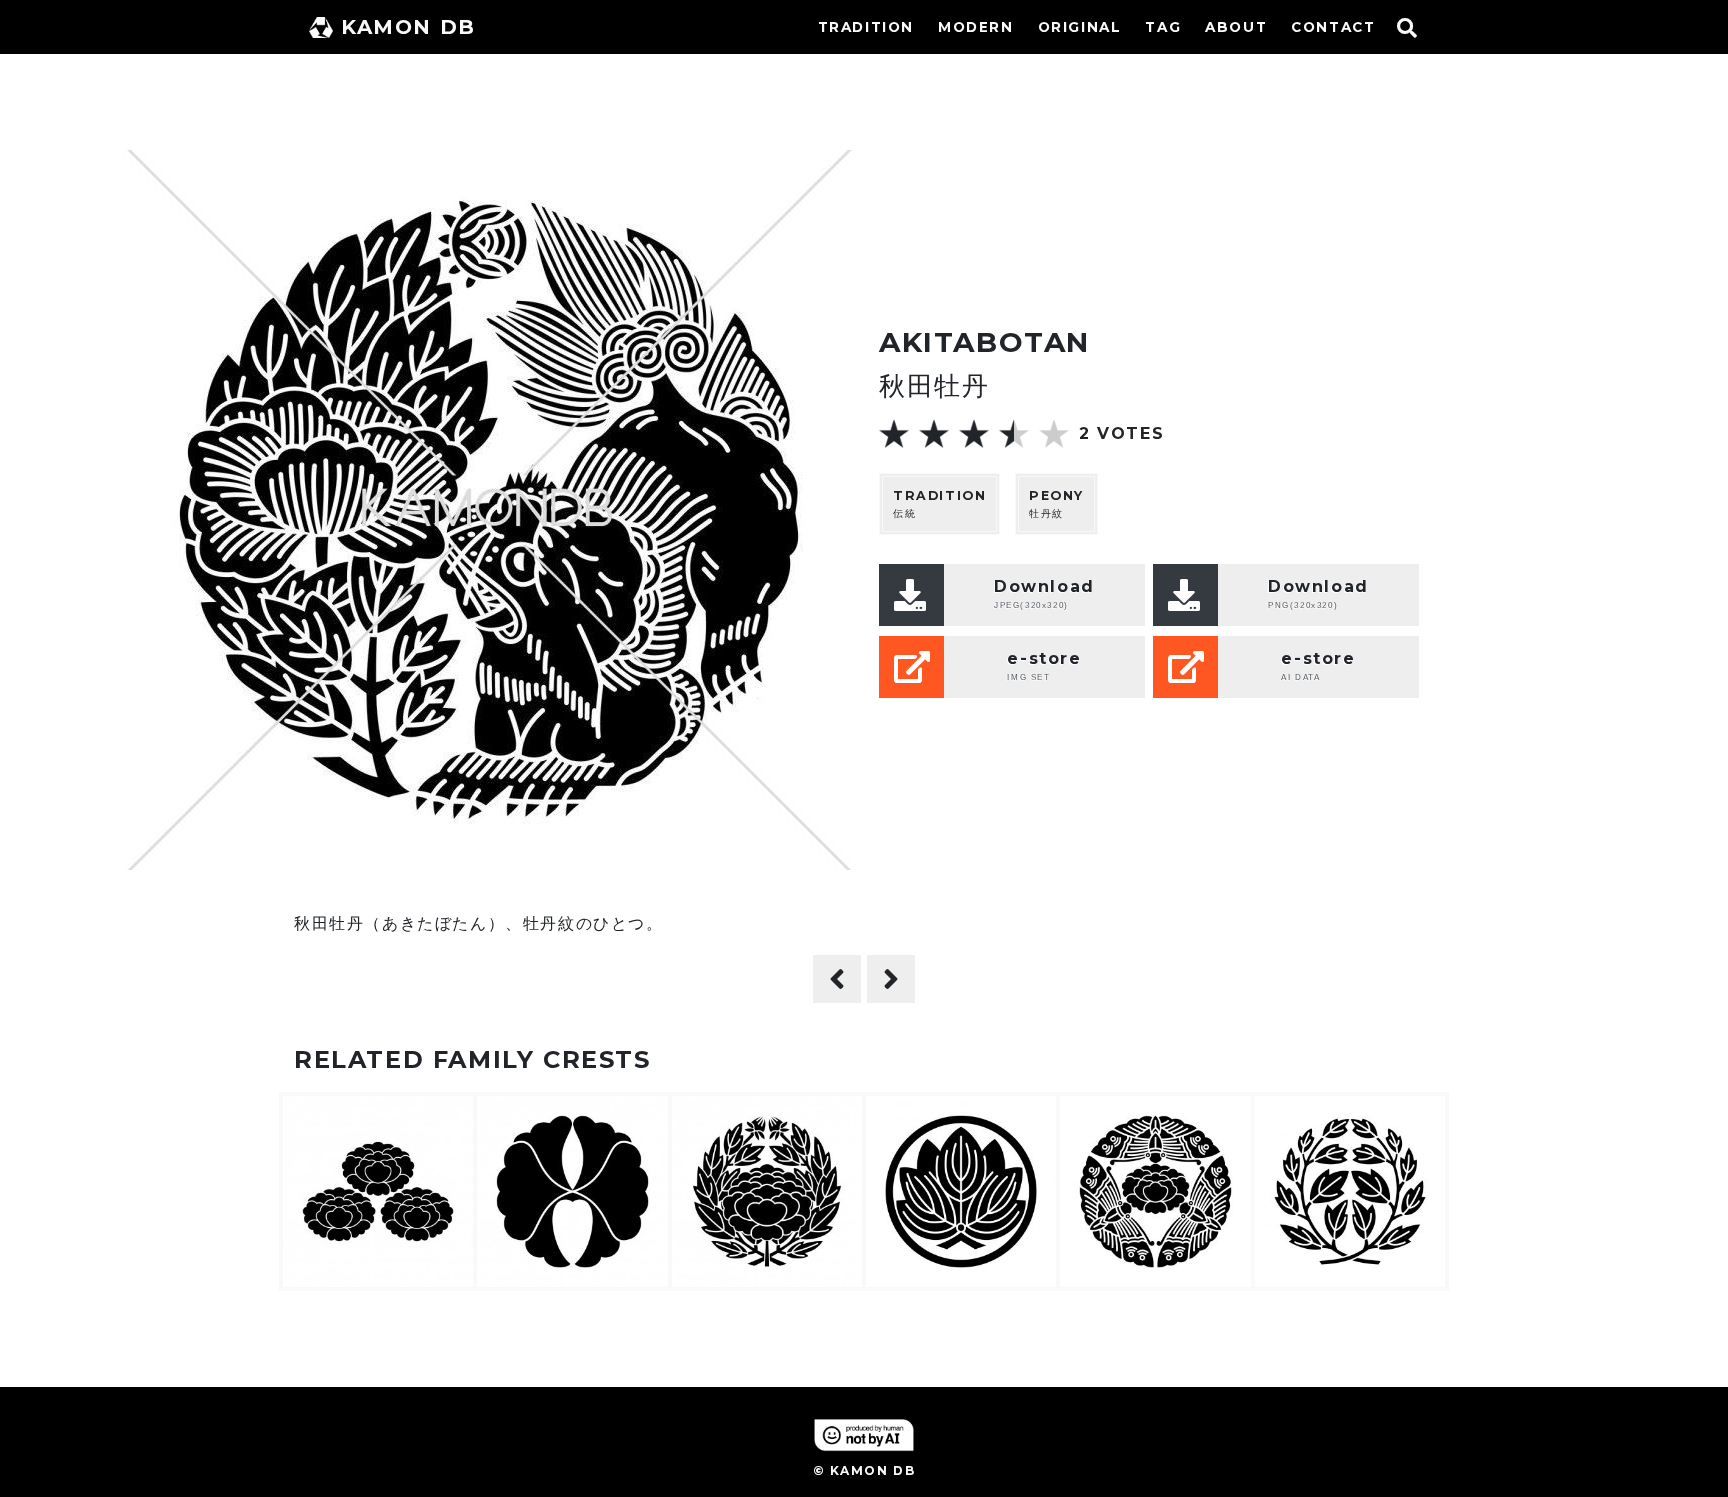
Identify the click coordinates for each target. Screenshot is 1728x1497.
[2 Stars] (934, 434)
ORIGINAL (1080, 27)
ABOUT (1236, 27)
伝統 (939, 504)
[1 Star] (894, 434)
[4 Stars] (1014, 434)
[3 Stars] (974, 434)
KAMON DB (408, 27)
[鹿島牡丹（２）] (837, 979)
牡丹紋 (1056, 504)
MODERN (976, 27)
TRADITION (866, 27)
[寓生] (891, 979)
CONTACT (1333, 27)
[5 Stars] (1054, 434)
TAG (1163, 27)
